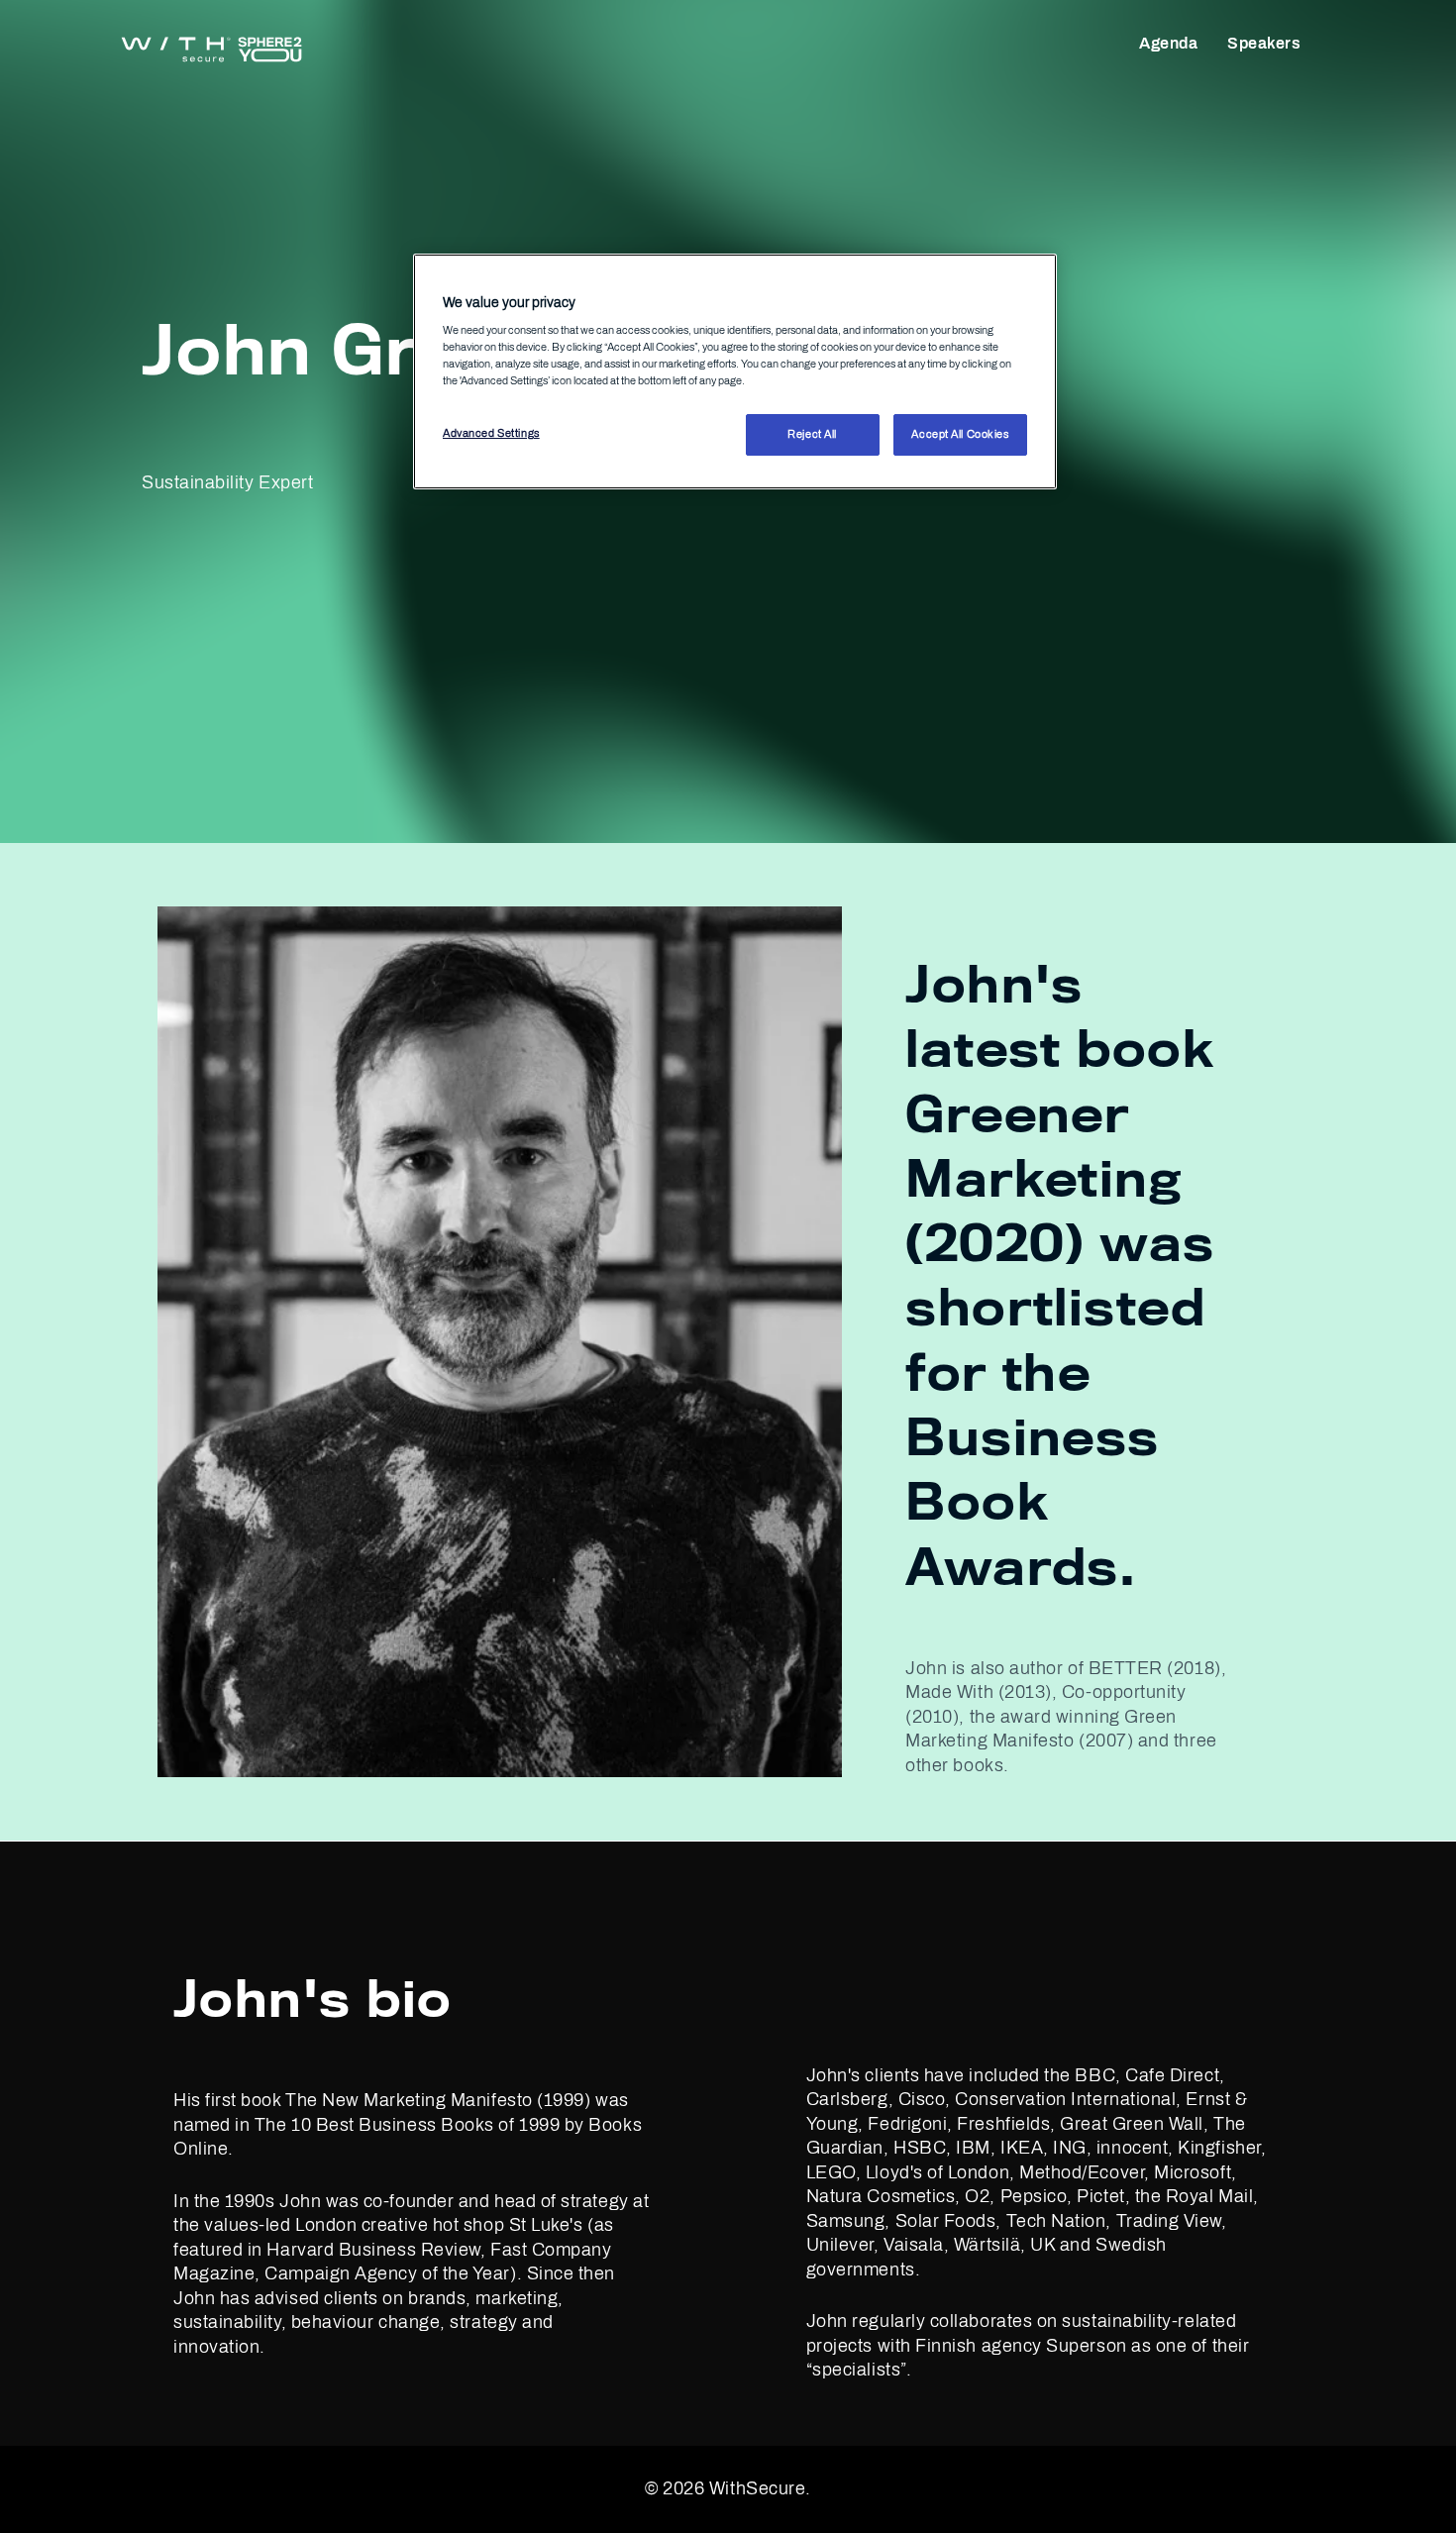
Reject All (812, 435)
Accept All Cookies (960, 435)
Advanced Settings (491, 434)
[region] (735, 372)
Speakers (1264, 43)
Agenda (1168, 43)
